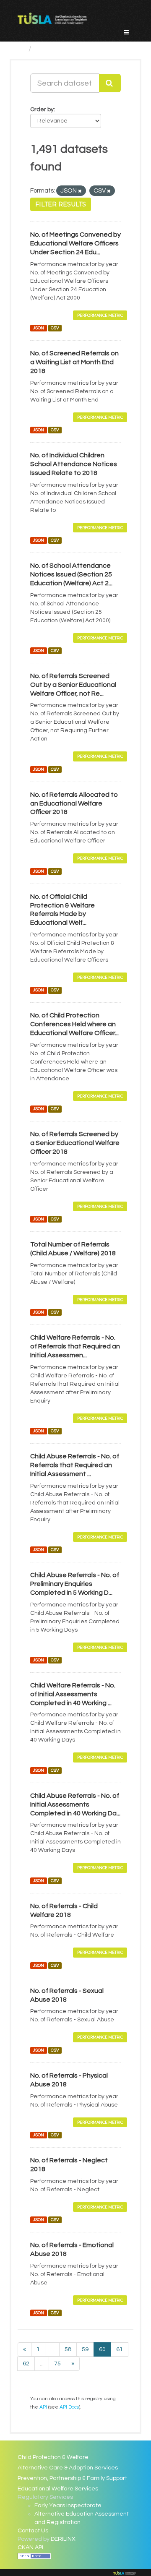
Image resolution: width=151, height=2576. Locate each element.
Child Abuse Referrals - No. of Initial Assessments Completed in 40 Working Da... (75, 1804)
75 (57, 2364)
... (52, 2349)
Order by (42, 110)
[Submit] (110, 83)
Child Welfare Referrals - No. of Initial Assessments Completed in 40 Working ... (73, 1694)
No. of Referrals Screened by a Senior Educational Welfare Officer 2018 (75, 1143)
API (43, 2407)
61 (120, 2349)
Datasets (52, 49)
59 (85, 2349)
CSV (55, 328)
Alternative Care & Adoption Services (68, 2468)
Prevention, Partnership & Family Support (72, 2478)
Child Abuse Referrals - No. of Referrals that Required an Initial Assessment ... (75, 1465)
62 (26, 2364)
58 (68, 2349)
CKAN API (30, 2547)
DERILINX (63, 2539)
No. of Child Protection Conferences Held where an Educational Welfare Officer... (74, 1024)
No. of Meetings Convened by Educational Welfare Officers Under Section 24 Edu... (75, 243)
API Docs (69, 2407)
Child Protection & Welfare (53, 2457)
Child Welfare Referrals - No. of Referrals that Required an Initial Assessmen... (75, 1346)
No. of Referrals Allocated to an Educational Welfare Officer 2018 (74, 803)
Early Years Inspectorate (68, 2506)
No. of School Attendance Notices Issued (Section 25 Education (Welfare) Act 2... (71, 574)
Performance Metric (100, 315)
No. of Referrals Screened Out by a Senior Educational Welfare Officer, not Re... (73, 685)
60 (102, 2349)
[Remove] (80, 191)
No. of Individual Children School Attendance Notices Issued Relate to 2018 (74, 464)
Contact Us (33, 2531)
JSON (38, 328)
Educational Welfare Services (58, 2489)
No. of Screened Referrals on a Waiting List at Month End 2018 (74, 362)
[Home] (21, 49)
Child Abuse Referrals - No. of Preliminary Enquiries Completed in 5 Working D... (75, 1584)
